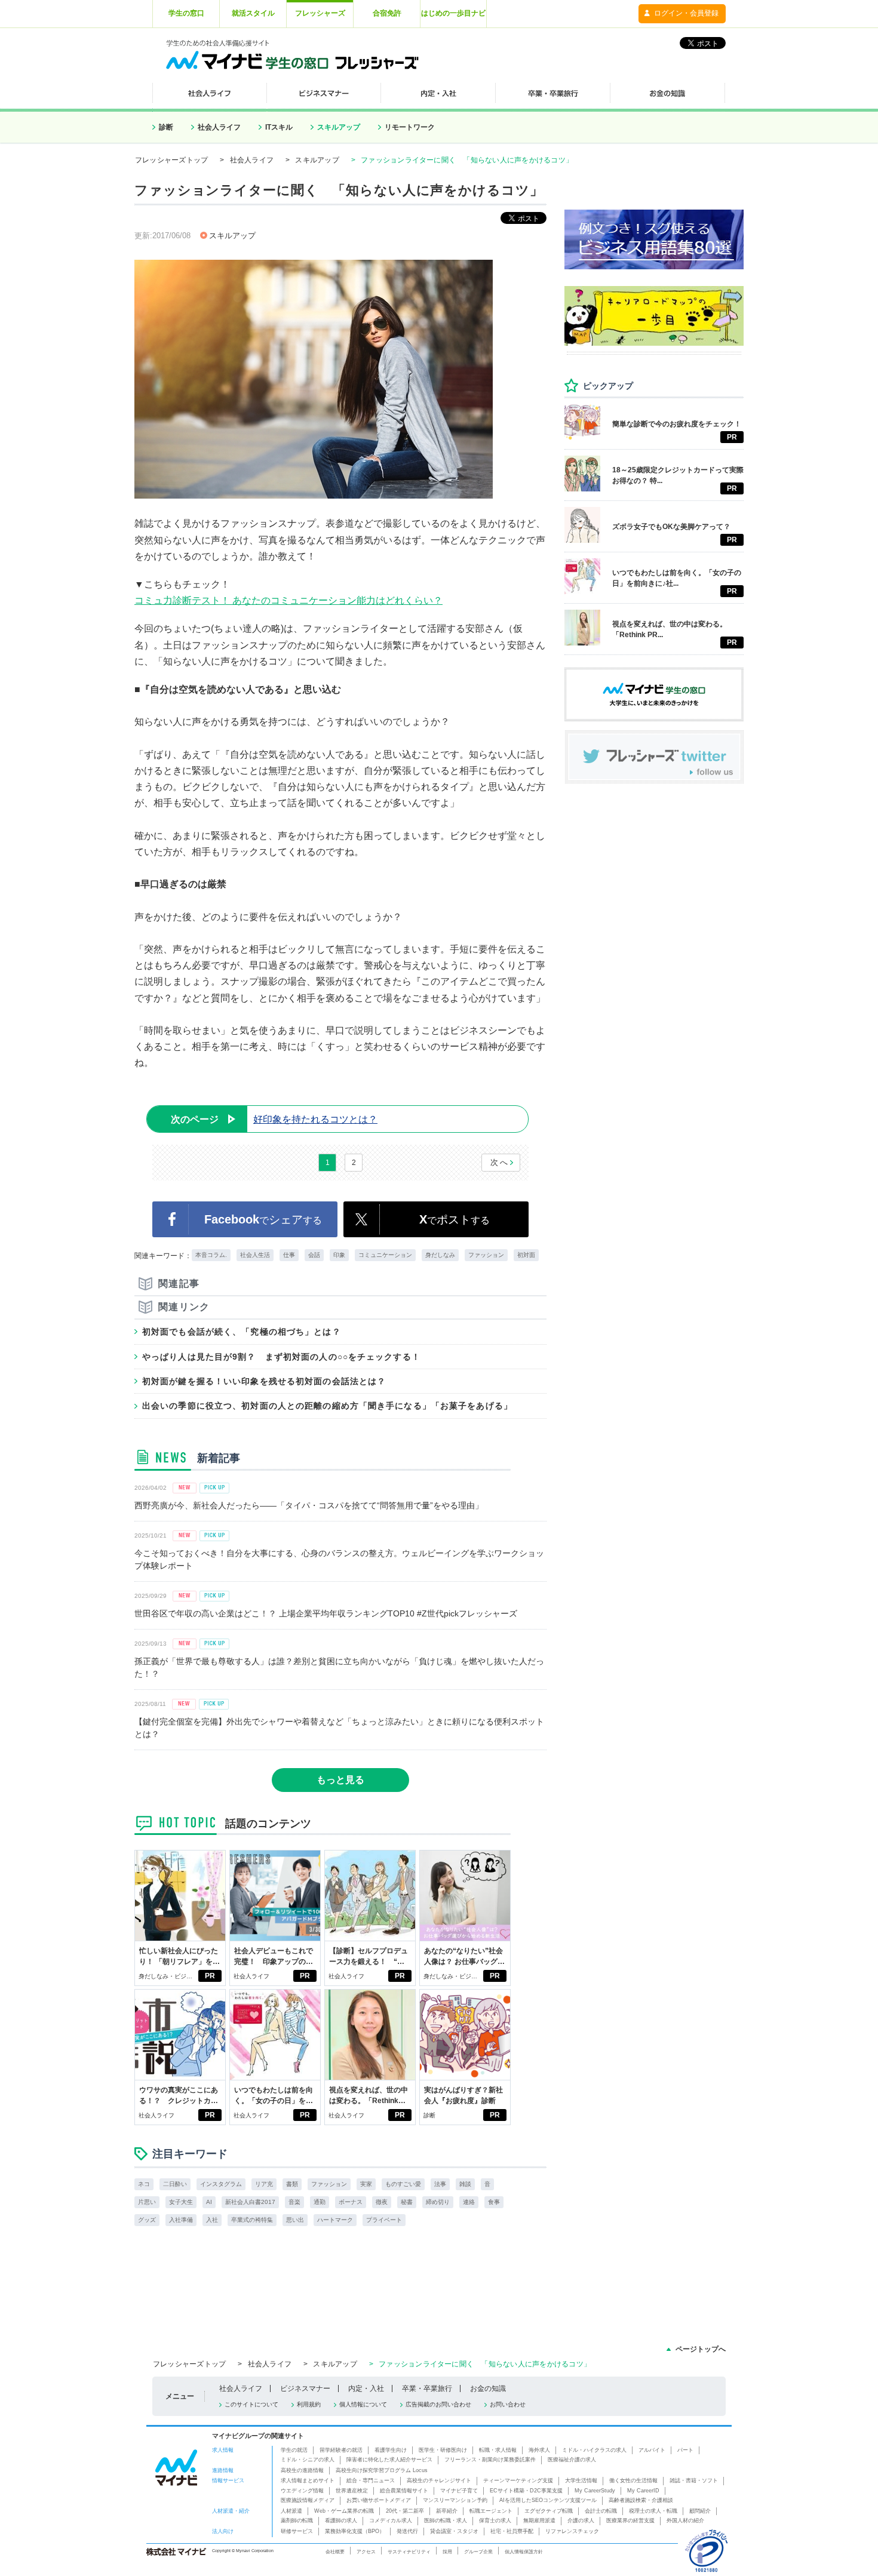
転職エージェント (491, 2511)
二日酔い (175, 2184)
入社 (212, 2220)
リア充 (264, 2184)
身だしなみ (440, 1255)
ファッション (486, 1255)
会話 (314, 1255)
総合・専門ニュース (371, 2480)
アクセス (366, 2552)
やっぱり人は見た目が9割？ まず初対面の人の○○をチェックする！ (281, 1357)
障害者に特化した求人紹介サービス (389, 2460)
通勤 (320, 2202)
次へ (500, 1162)
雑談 (465, 2184)
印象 (339, 1255)
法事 (440, 2184)
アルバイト (652, 2450)
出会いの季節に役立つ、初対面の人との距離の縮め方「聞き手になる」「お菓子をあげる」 (327, 1406)
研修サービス (297, 2531)
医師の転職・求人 (446, 2520)
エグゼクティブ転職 (549, 2511)
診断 (166, 127)
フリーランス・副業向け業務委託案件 (490, 2460)
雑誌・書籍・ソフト (694, 2480)
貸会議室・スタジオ (454, 2531)
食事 (494, 2202)
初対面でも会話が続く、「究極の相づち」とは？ (242, 1332)
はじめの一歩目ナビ (453, 13)
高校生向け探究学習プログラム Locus (382, 2470)
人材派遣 (291, 2511)
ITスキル (279, 127)
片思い (147, 2202)
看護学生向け (391, 2450)
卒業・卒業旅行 (427, 2389)
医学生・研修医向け (443, 2450)
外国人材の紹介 (685, 2520)
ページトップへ (701, 2349)
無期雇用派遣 (539, 2520)
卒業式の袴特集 (252, 2220)
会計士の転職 (601, 2511)
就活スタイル (253, 13)
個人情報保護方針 (524, 2552)
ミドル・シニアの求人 (308, 2460)
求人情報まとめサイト (308, 2480)
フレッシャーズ (320, 13)
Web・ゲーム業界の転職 (344, 2511)
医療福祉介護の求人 (572, 2460)
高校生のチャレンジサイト (439, 2480)
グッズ (147, 2220)
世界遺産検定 (352, 2491)
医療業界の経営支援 (630, 2520)
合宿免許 (387, 13)
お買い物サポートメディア (379, 2500)
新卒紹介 (447, 2511)
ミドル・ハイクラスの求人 (594, 2450)
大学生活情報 (581, 2480)
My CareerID (643, 2491)
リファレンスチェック (572, 2531)
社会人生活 (255, 1255)
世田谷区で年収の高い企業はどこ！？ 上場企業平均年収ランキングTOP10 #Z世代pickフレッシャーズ (326, 1613)
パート (685, 2450)
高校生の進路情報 (302, 2470)
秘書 (407, 2202)
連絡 (469, 2202)
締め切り (438, 2202)
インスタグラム (221, 2184)
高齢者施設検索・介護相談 (641, 2500)
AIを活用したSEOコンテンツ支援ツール (548, 2500)
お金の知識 (488, 2389)
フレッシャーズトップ (171, 160)
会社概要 (335, 2552)
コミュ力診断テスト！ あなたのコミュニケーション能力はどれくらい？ (288, 600)
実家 (366, 2184)
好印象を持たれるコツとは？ (274, 1119)
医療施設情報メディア (308, 2500)
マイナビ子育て (459, 2491)
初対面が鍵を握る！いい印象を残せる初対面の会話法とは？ (264, 1381)
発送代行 (407, 2531)
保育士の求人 (495, 2520)
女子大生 (181, 2202)
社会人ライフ (219, 127)
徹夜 (382, 2202)
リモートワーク (410, 127)
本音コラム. (211, 1255)
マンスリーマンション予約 (455, 2500)
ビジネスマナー (305, 2389)
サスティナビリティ (409, 2552)
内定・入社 (366, 2389)
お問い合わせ (508, 2404)
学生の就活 (294, 2450)
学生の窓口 (186, 13)
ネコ (144, 2184)
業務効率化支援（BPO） (355, 2531)
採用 (447, 2552)
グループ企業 (478, 2552)
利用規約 (309, 2404)
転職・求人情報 (498, 2450)
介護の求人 (581, 2520)
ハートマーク (335, 2220)
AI (209, 2202)
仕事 (289, 1255)
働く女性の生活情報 (633, 2480)
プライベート (384, 2220)
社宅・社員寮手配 (512, 2531)
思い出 (295, 2220)
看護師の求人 (341, 2520)
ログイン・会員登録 (686, 13)
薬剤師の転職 (297, 2520)
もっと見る (340, 1780)
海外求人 (539, 2450)
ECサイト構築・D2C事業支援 (526, 2491)
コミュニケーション (385, 1255)
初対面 (526, 1255)
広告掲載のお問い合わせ (438, 2404)
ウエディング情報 (302, 2491)
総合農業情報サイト (404, 2491)
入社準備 (181, 2220)
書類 (292, 2184)
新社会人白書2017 (250, 2202)
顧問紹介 (700, 2511)
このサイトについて (251, 2404)
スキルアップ (339, 127)
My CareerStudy (595, 2491)
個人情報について (363, 2404)
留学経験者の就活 (341, 2450)
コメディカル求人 (391, 2520)
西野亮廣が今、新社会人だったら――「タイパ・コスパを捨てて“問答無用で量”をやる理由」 (309, 1505)
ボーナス (351, 2202)
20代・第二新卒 (405, 2511)
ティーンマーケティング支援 (518, 2480)
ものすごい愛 (403, 2184)
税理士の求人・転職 (653, 2511)
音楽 (294, 2202)
